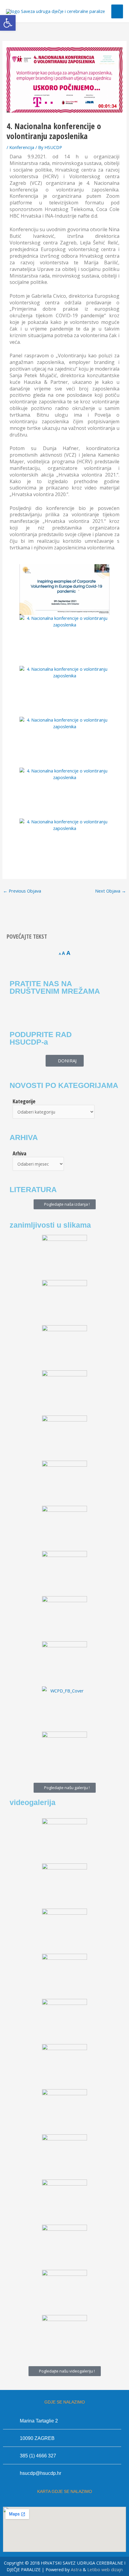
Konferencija (22, 147)
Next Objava (111, 891)
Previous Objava (22, 891)
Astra (76, 2569)
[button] (8, 23)
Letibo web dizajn (105, 2569)
